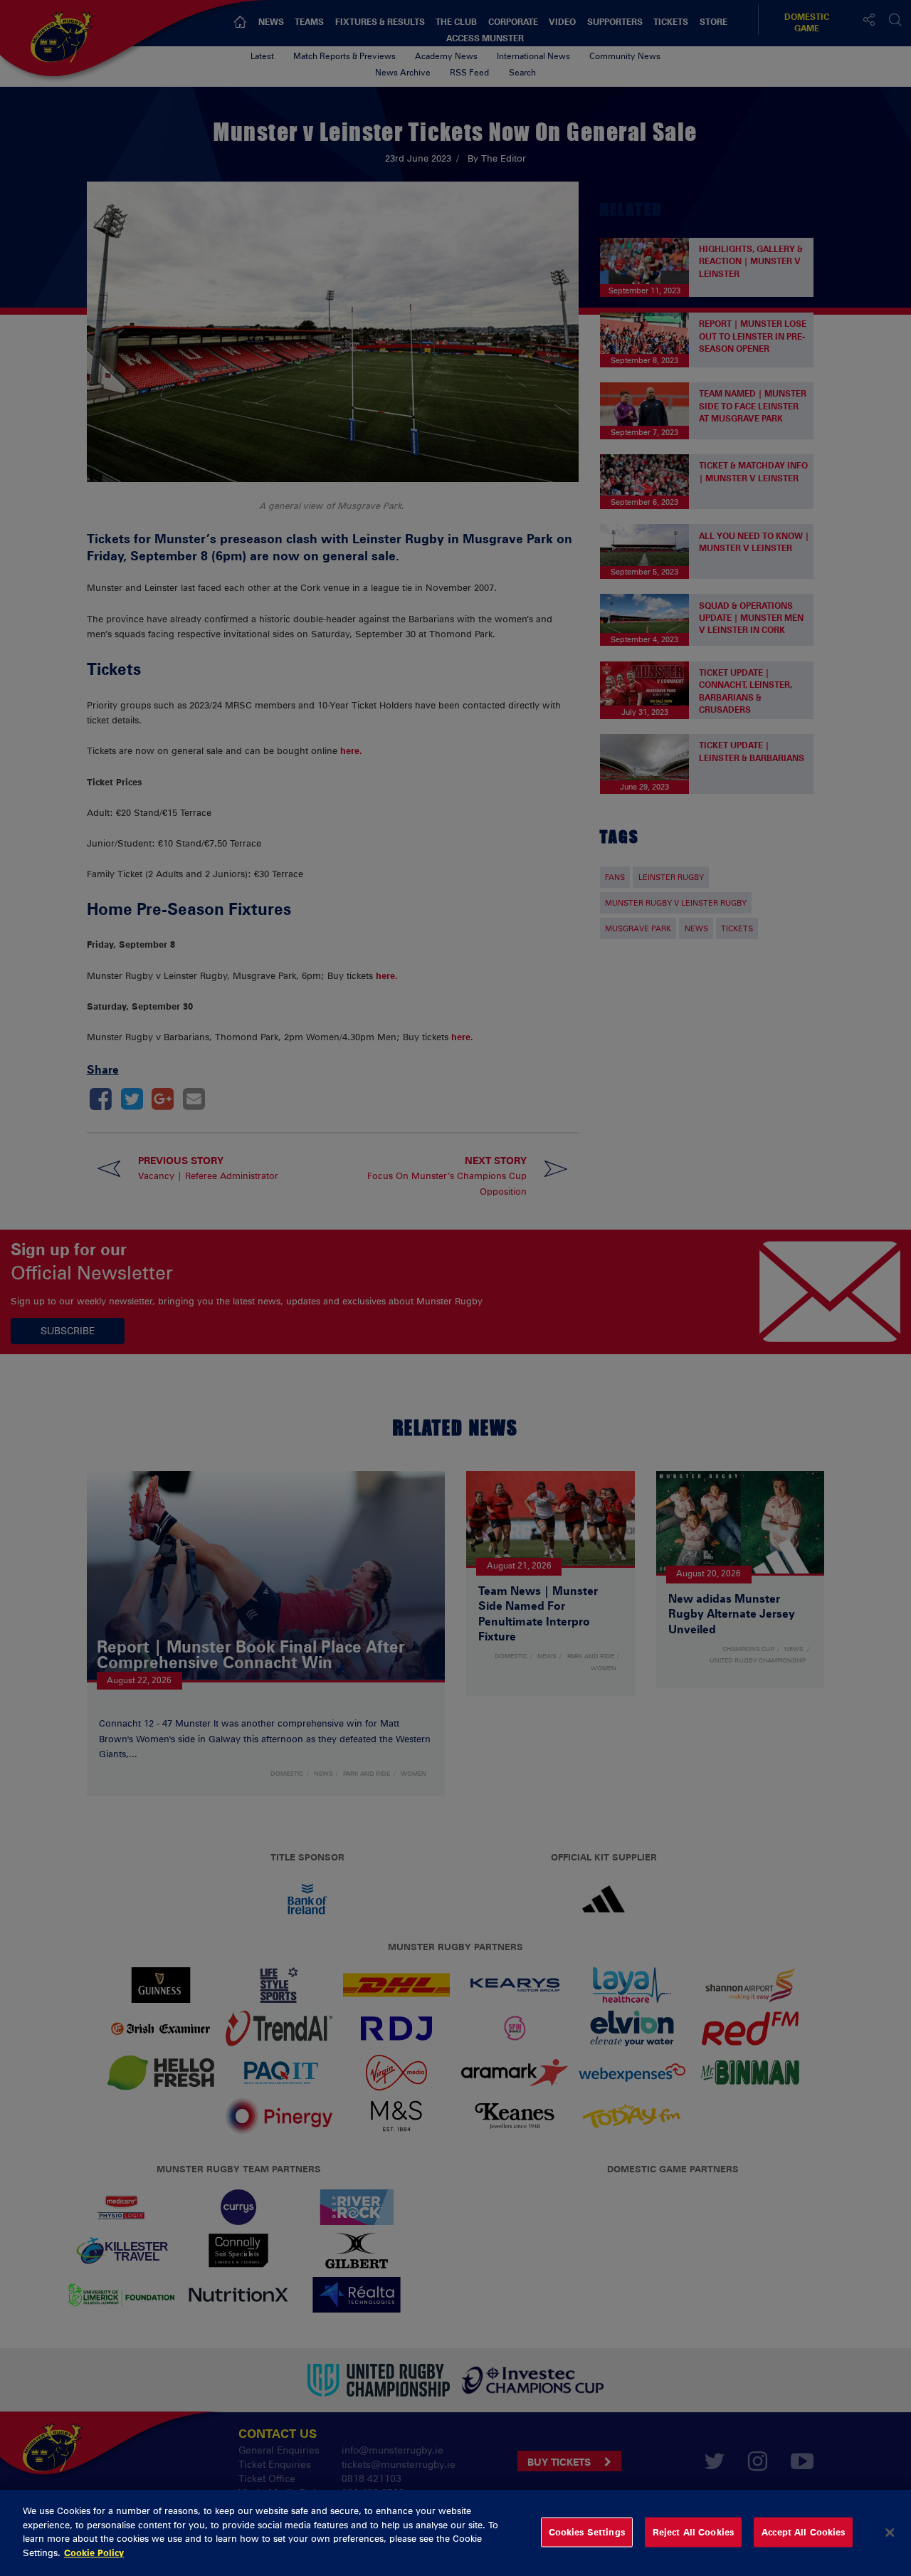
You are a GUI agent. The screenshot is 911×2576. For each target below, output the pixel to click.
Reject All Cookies (693, 2532)
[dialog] (455, 2533)
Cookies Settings (587, 2532)
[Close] (890, 2533)
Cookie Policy (94, 2552)
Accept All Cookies (803, 2532)
